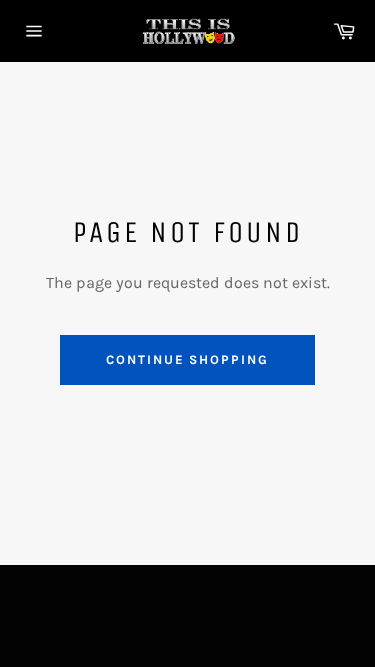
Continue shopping (187, 359)
